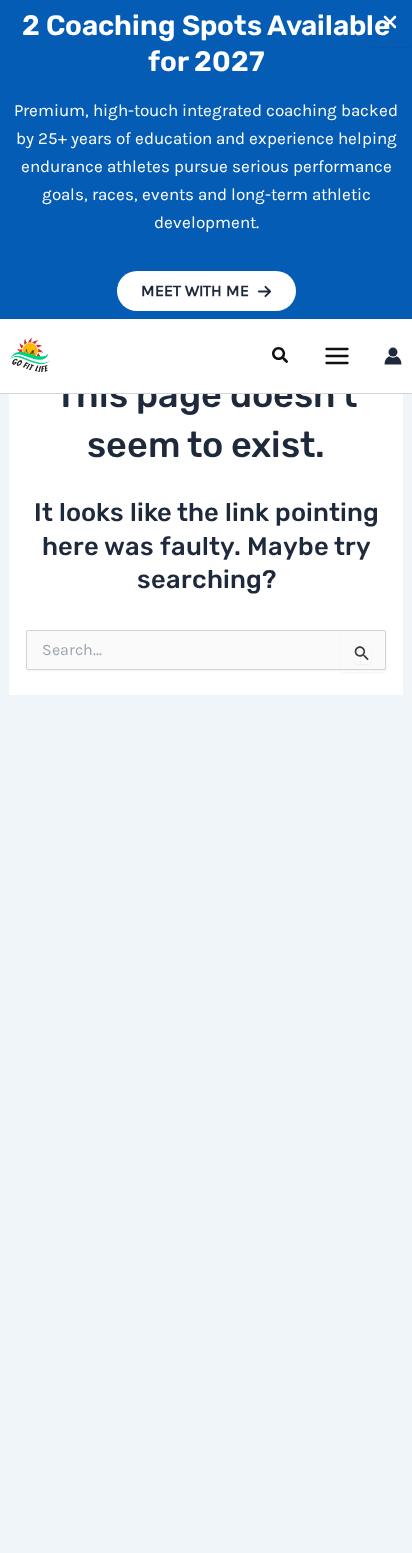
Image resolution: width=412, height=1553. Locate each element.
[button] (206, 291)
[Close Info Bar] (390, 23)
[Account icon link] (393, 356)
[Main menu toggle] (338, 356)
